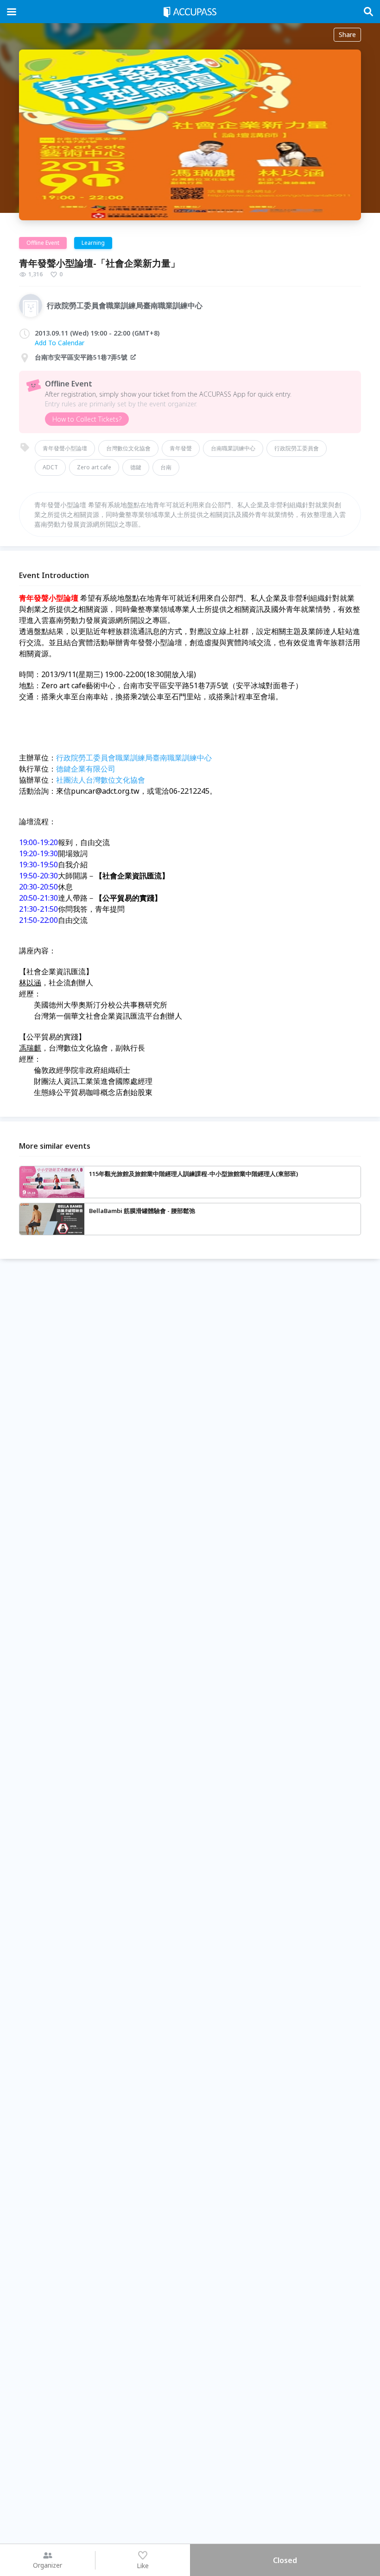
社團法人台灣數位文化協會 (101, 780)
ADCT (50, 467)
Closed (285, 2560)
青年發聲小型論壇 (65, 448)
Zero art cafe (94, 467)
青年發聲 (181, 448)
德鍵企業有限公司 (86, 769)
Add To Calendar (60, 343)
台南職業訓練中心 (233, 448)
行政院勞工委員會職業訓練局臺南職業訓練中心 (134, 758)
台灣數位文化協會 (128, 448)
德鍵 (136, 467)
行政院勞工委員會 (297, 448)
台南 (166, 467)
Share (347, 34)
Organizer (47, 2565)
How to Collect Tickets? (87, 419)
